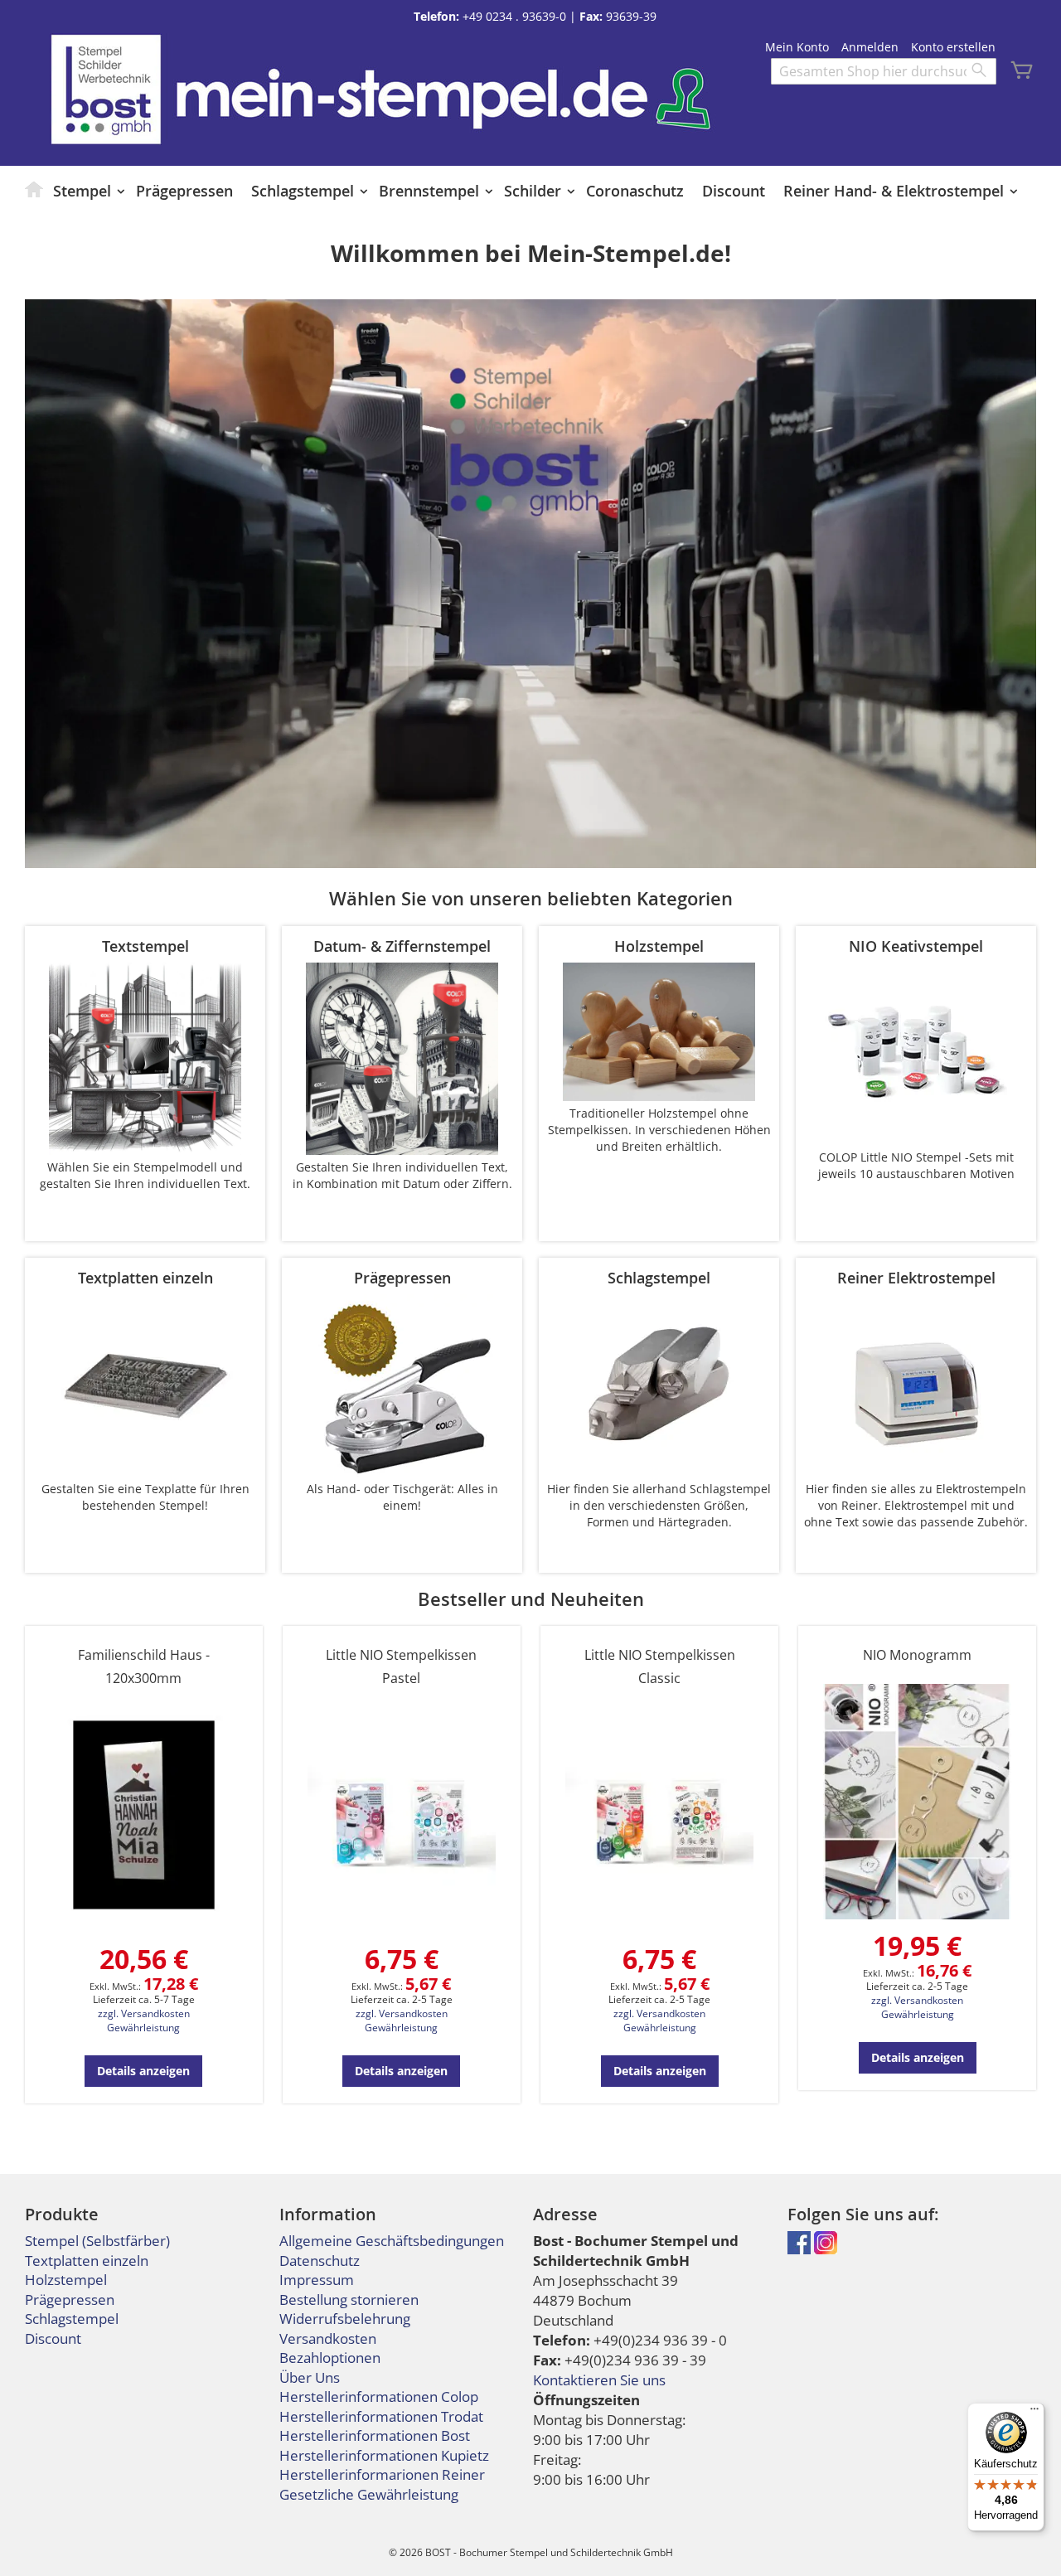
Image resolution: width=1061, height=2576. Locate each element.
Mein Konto (797, 47)
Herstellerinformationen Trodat (381, 2416)
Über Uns (310, 2377)
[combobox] (884, 71)
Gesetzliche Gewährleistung (369, 2494)
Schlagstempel (72, 2319)
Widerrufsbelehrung (345, 2319)
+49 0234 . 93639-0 (514, 16)
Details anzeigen (143, 2071)
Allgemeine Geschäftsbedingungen (392, 2241)
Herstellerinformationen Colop (379, 2397)
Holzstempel (66, 2280)
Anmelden (870, 47)
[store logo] (106, 89)
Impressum (317, 2280)
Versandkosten (328, 2338)
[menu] (530, 191)
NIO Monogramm (917, 1655)
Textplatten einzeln (87, 2261)
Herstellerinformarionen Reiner (382, 2474)
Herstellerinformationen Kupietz (384, 2455)
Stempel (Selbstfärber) (97, 2241)
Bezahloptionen (330, 2358)
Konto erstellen (953, 47)
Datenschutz (320, 2261)
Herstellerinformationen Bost (375, 2435)
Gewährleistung (143, 2028)
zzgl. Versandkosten (144, 2013)
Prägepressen (70, 2299)
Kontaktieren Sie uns (599, 2380)
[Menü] (1034, 2413)
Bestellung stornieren (349, 2299)
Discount (53, 2338)
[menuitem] (35, 189)
